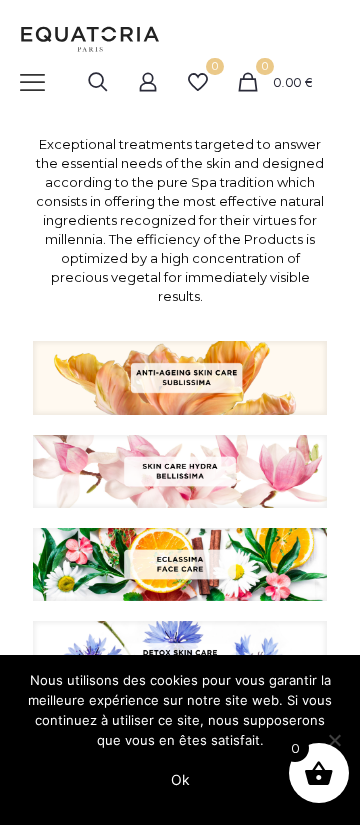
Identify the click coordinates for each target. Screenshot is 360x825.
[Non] (335, 740)
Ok (180, 779)
